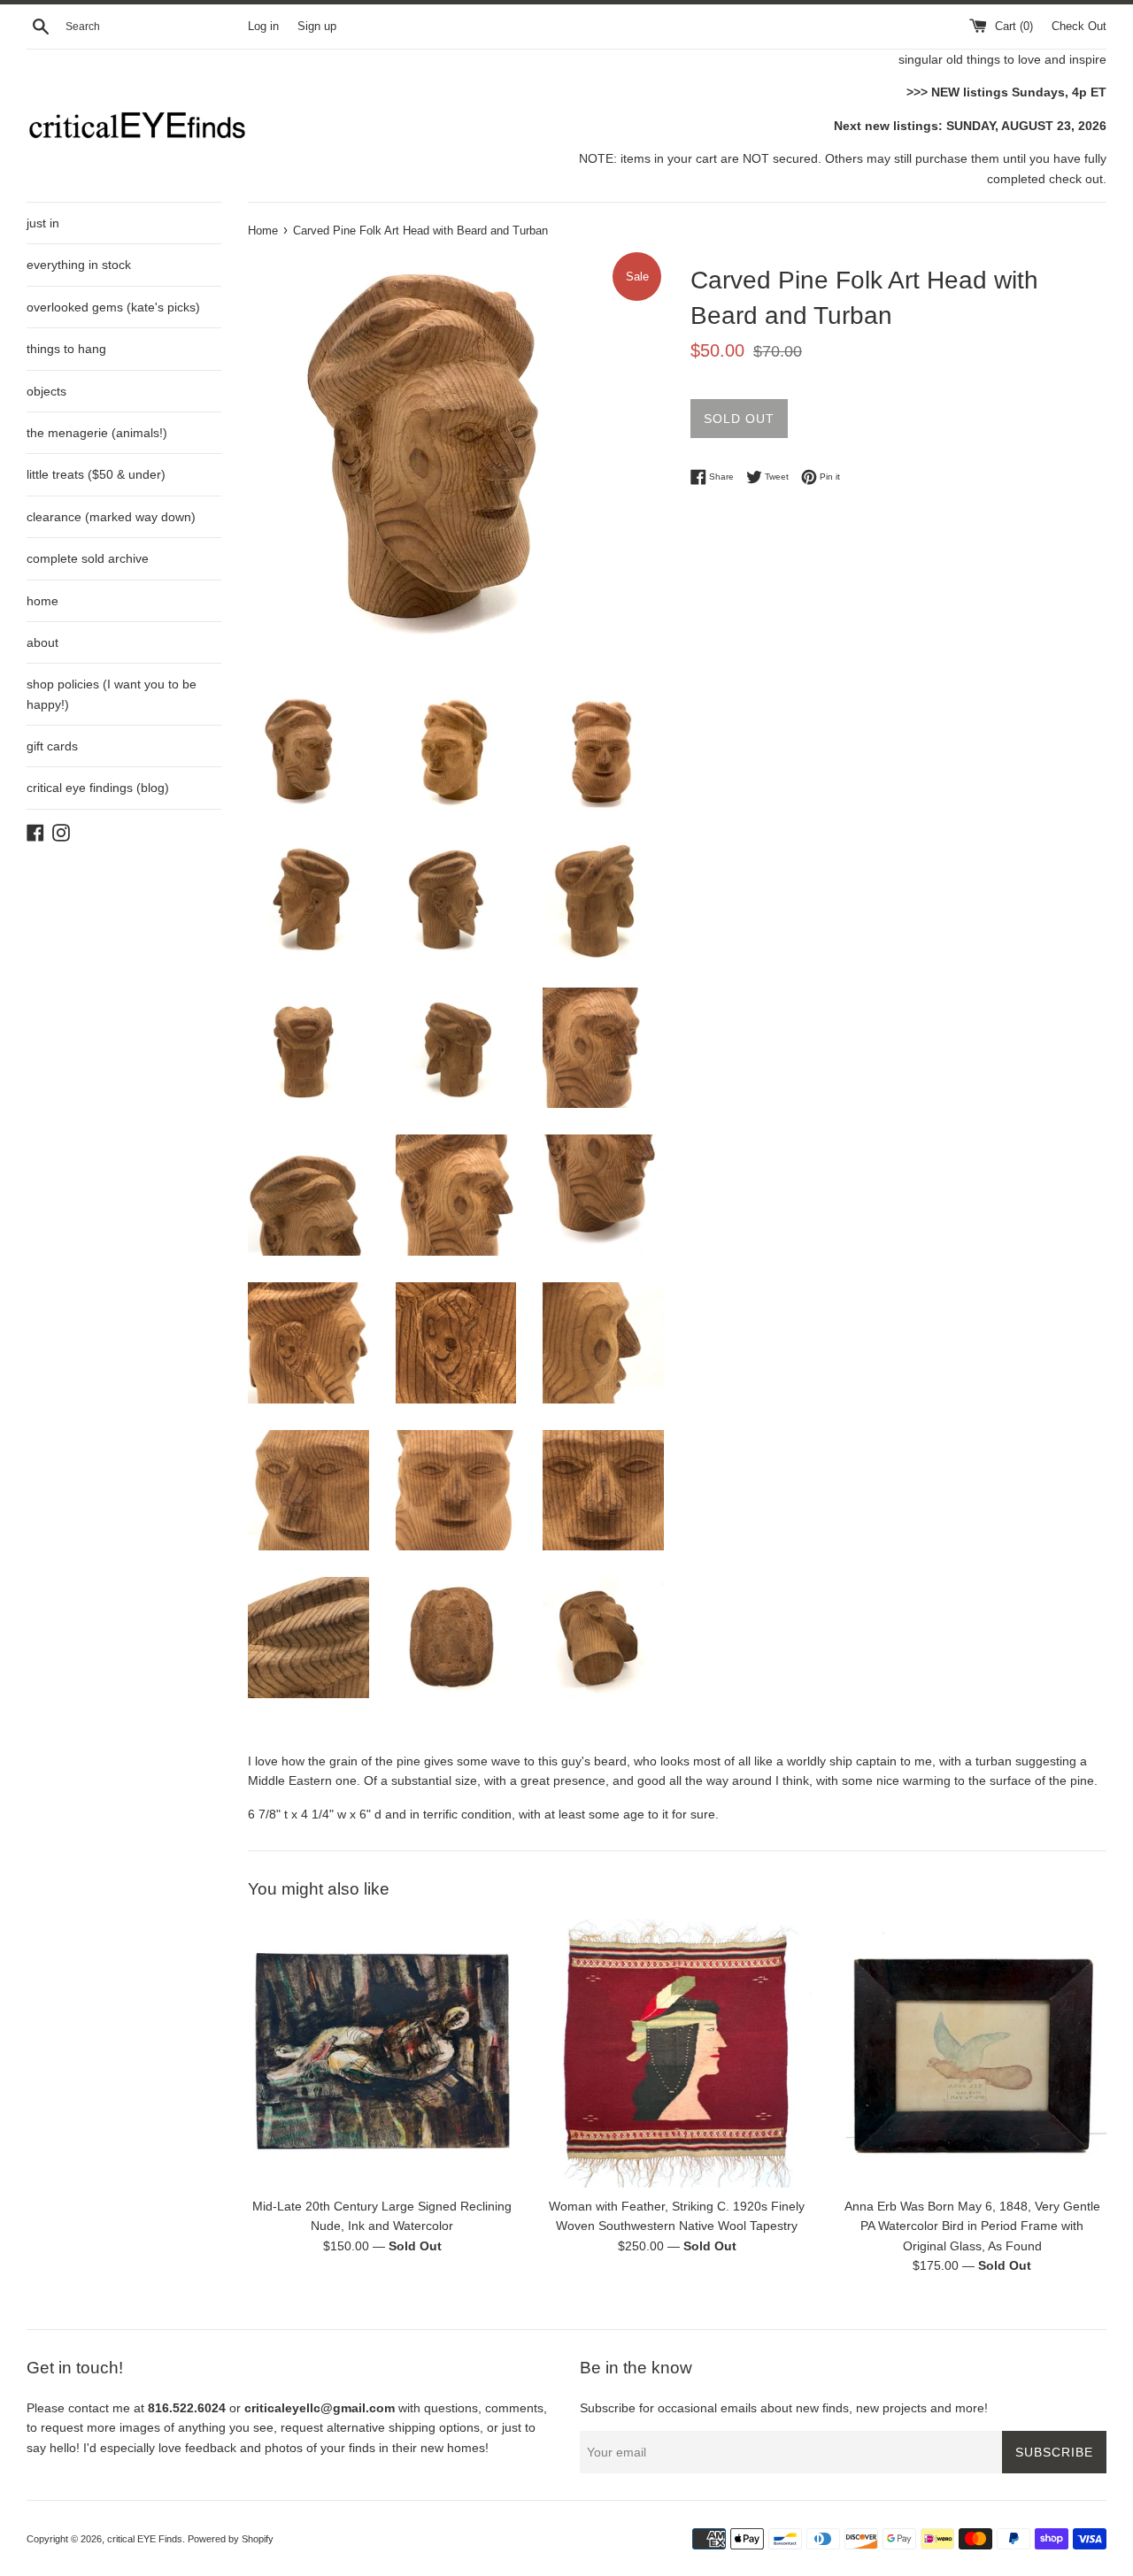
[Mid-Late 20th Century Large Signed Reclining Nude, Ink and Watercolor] (382, 2053)
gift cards (52, 746)
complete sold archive (88, 558)
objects (46, 391)
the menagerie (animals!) (97, 433)
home (42, 601)
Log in (263, 27)
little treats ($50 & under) (96, 474)
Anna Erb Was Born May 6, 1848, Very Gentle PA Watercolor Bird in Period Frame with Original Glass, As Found (972, 2226)
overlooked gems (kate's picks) (113, 307)
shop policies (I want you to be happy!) (112, 694)
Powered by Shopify (231, 2539)
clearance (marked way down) (111, 517)
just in (43, 223)
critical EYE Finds (145, 2539)
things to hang (66, 349)
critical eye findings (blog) (98, 788)
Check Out (1079, 27)
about (42, 642)
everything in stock (79, 265)
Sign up (317, 27)
